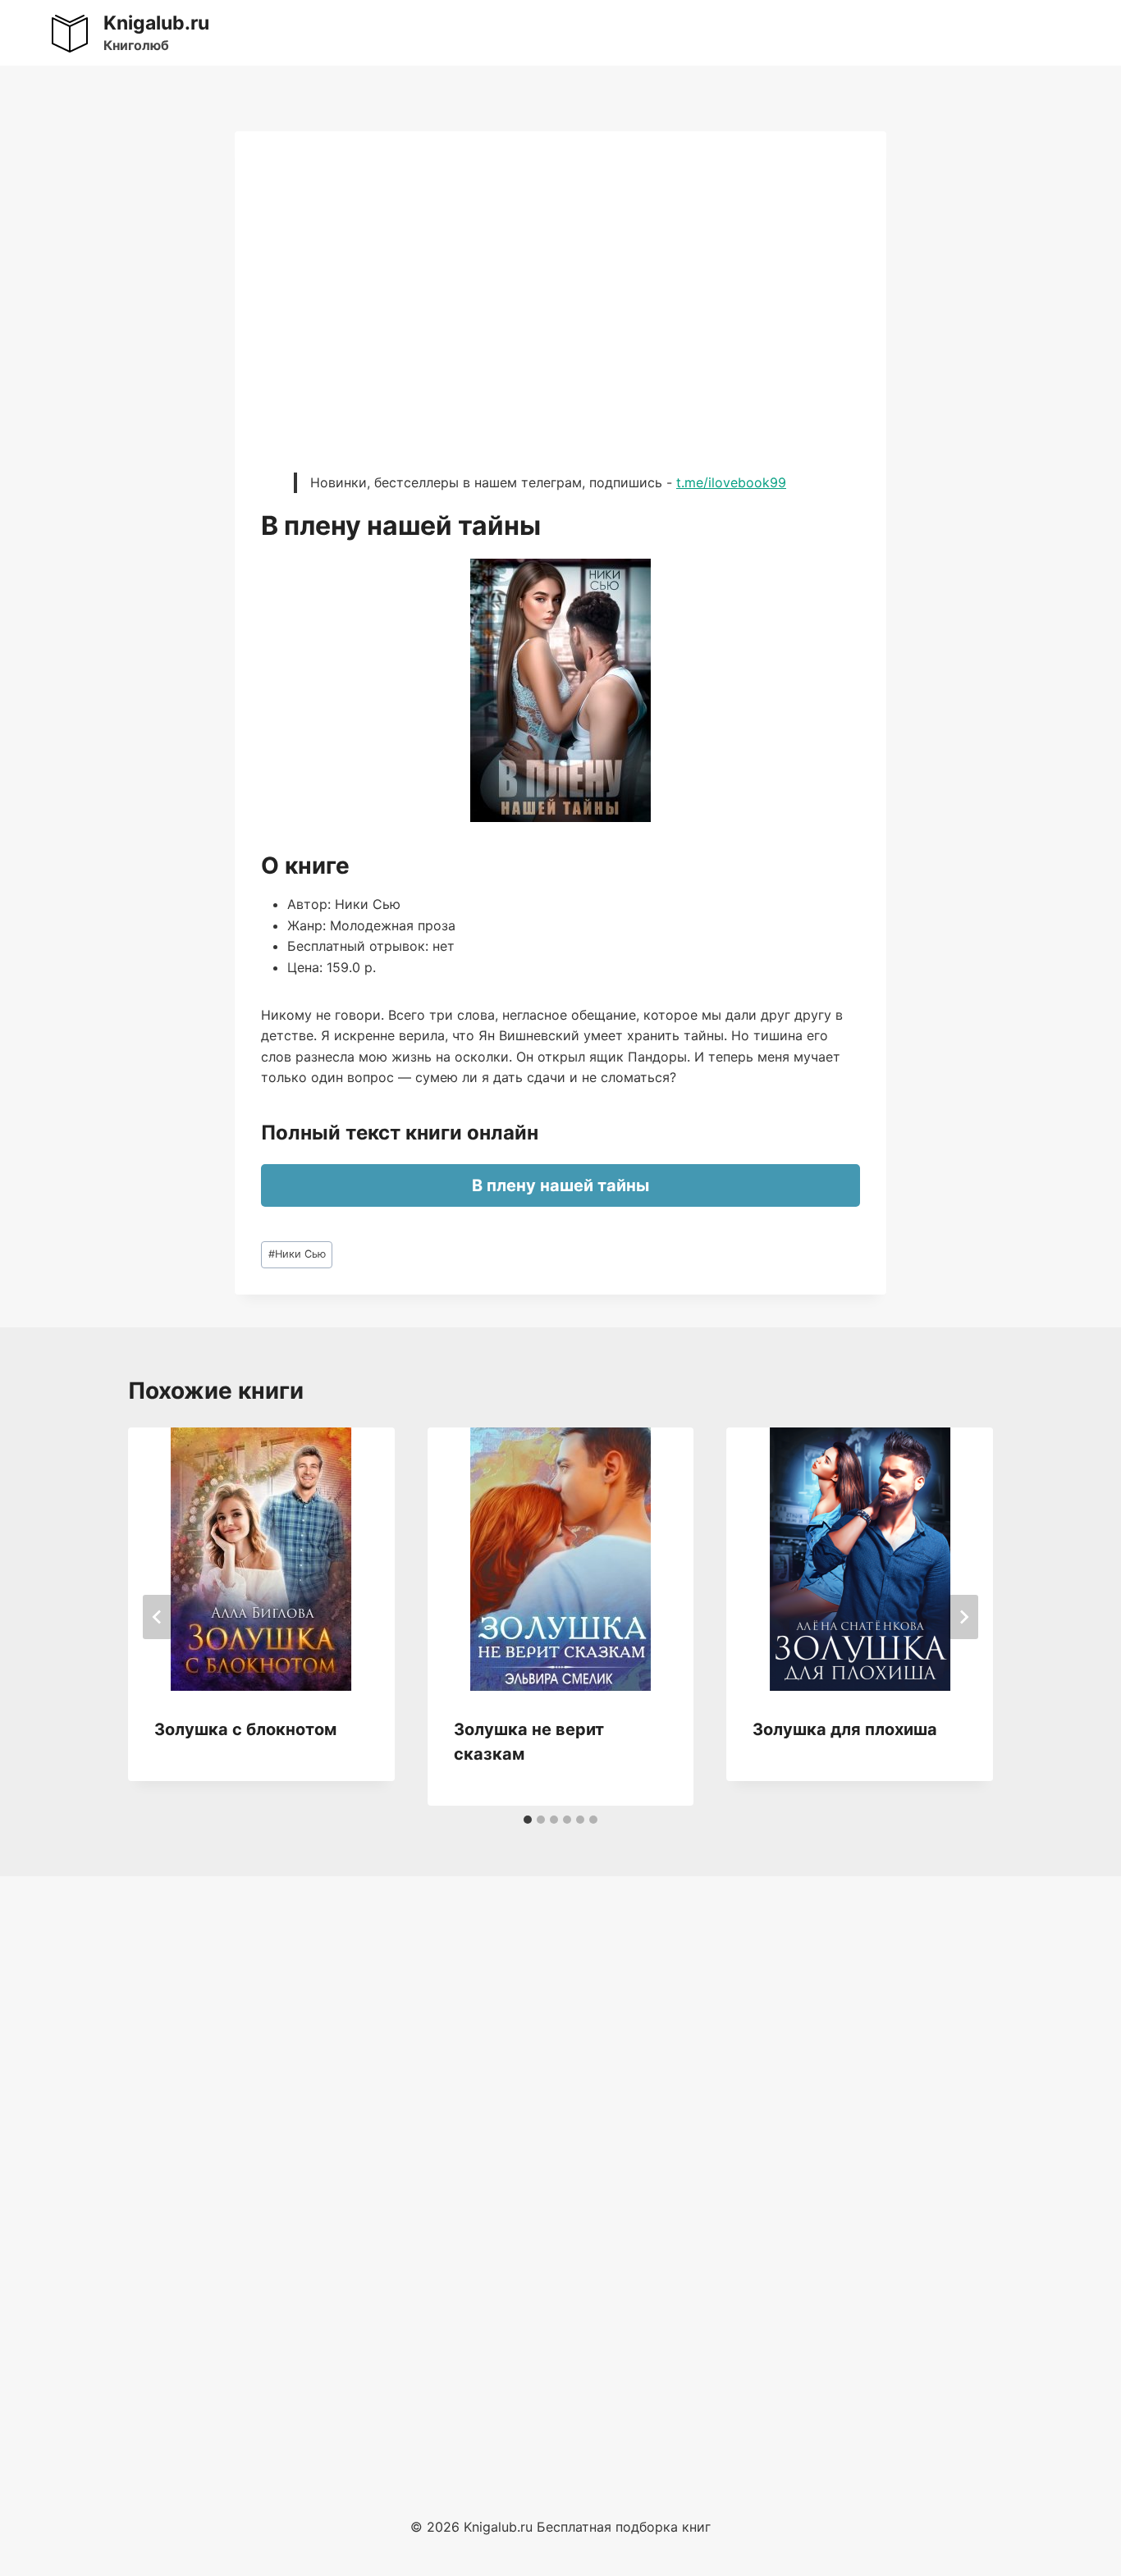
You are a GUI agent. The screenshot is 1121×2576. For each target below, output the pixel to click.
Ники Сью (297, 1254)
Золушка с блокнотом (245, 1729)
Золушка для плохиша (845, 1729)
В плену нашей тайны (560, 1185)
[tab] (528, 1820)
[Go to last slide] (158, 1617)
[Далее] (963, 1617)
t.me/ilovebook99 (731, 482)
